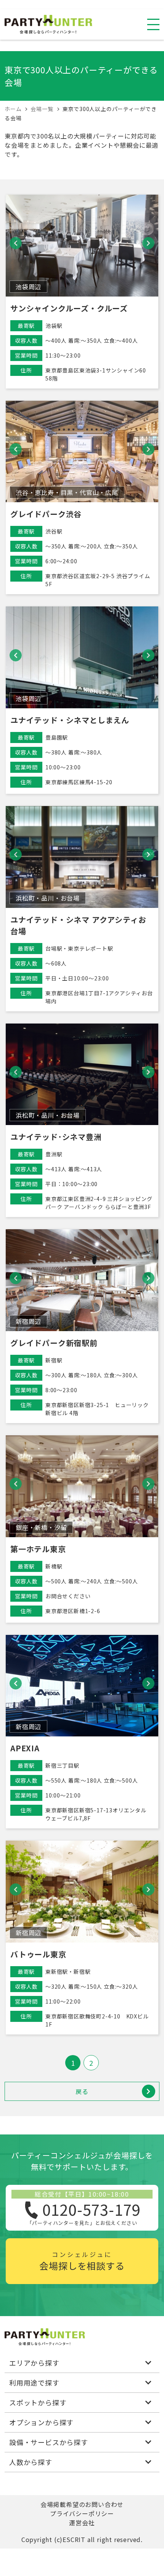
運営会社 (82, 2523)
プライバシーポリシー (82, 2513)
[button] (16, 243)
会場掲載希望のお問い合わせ (82, 2504)
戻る (82, 2091)
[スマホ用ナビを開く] (153, 24)
